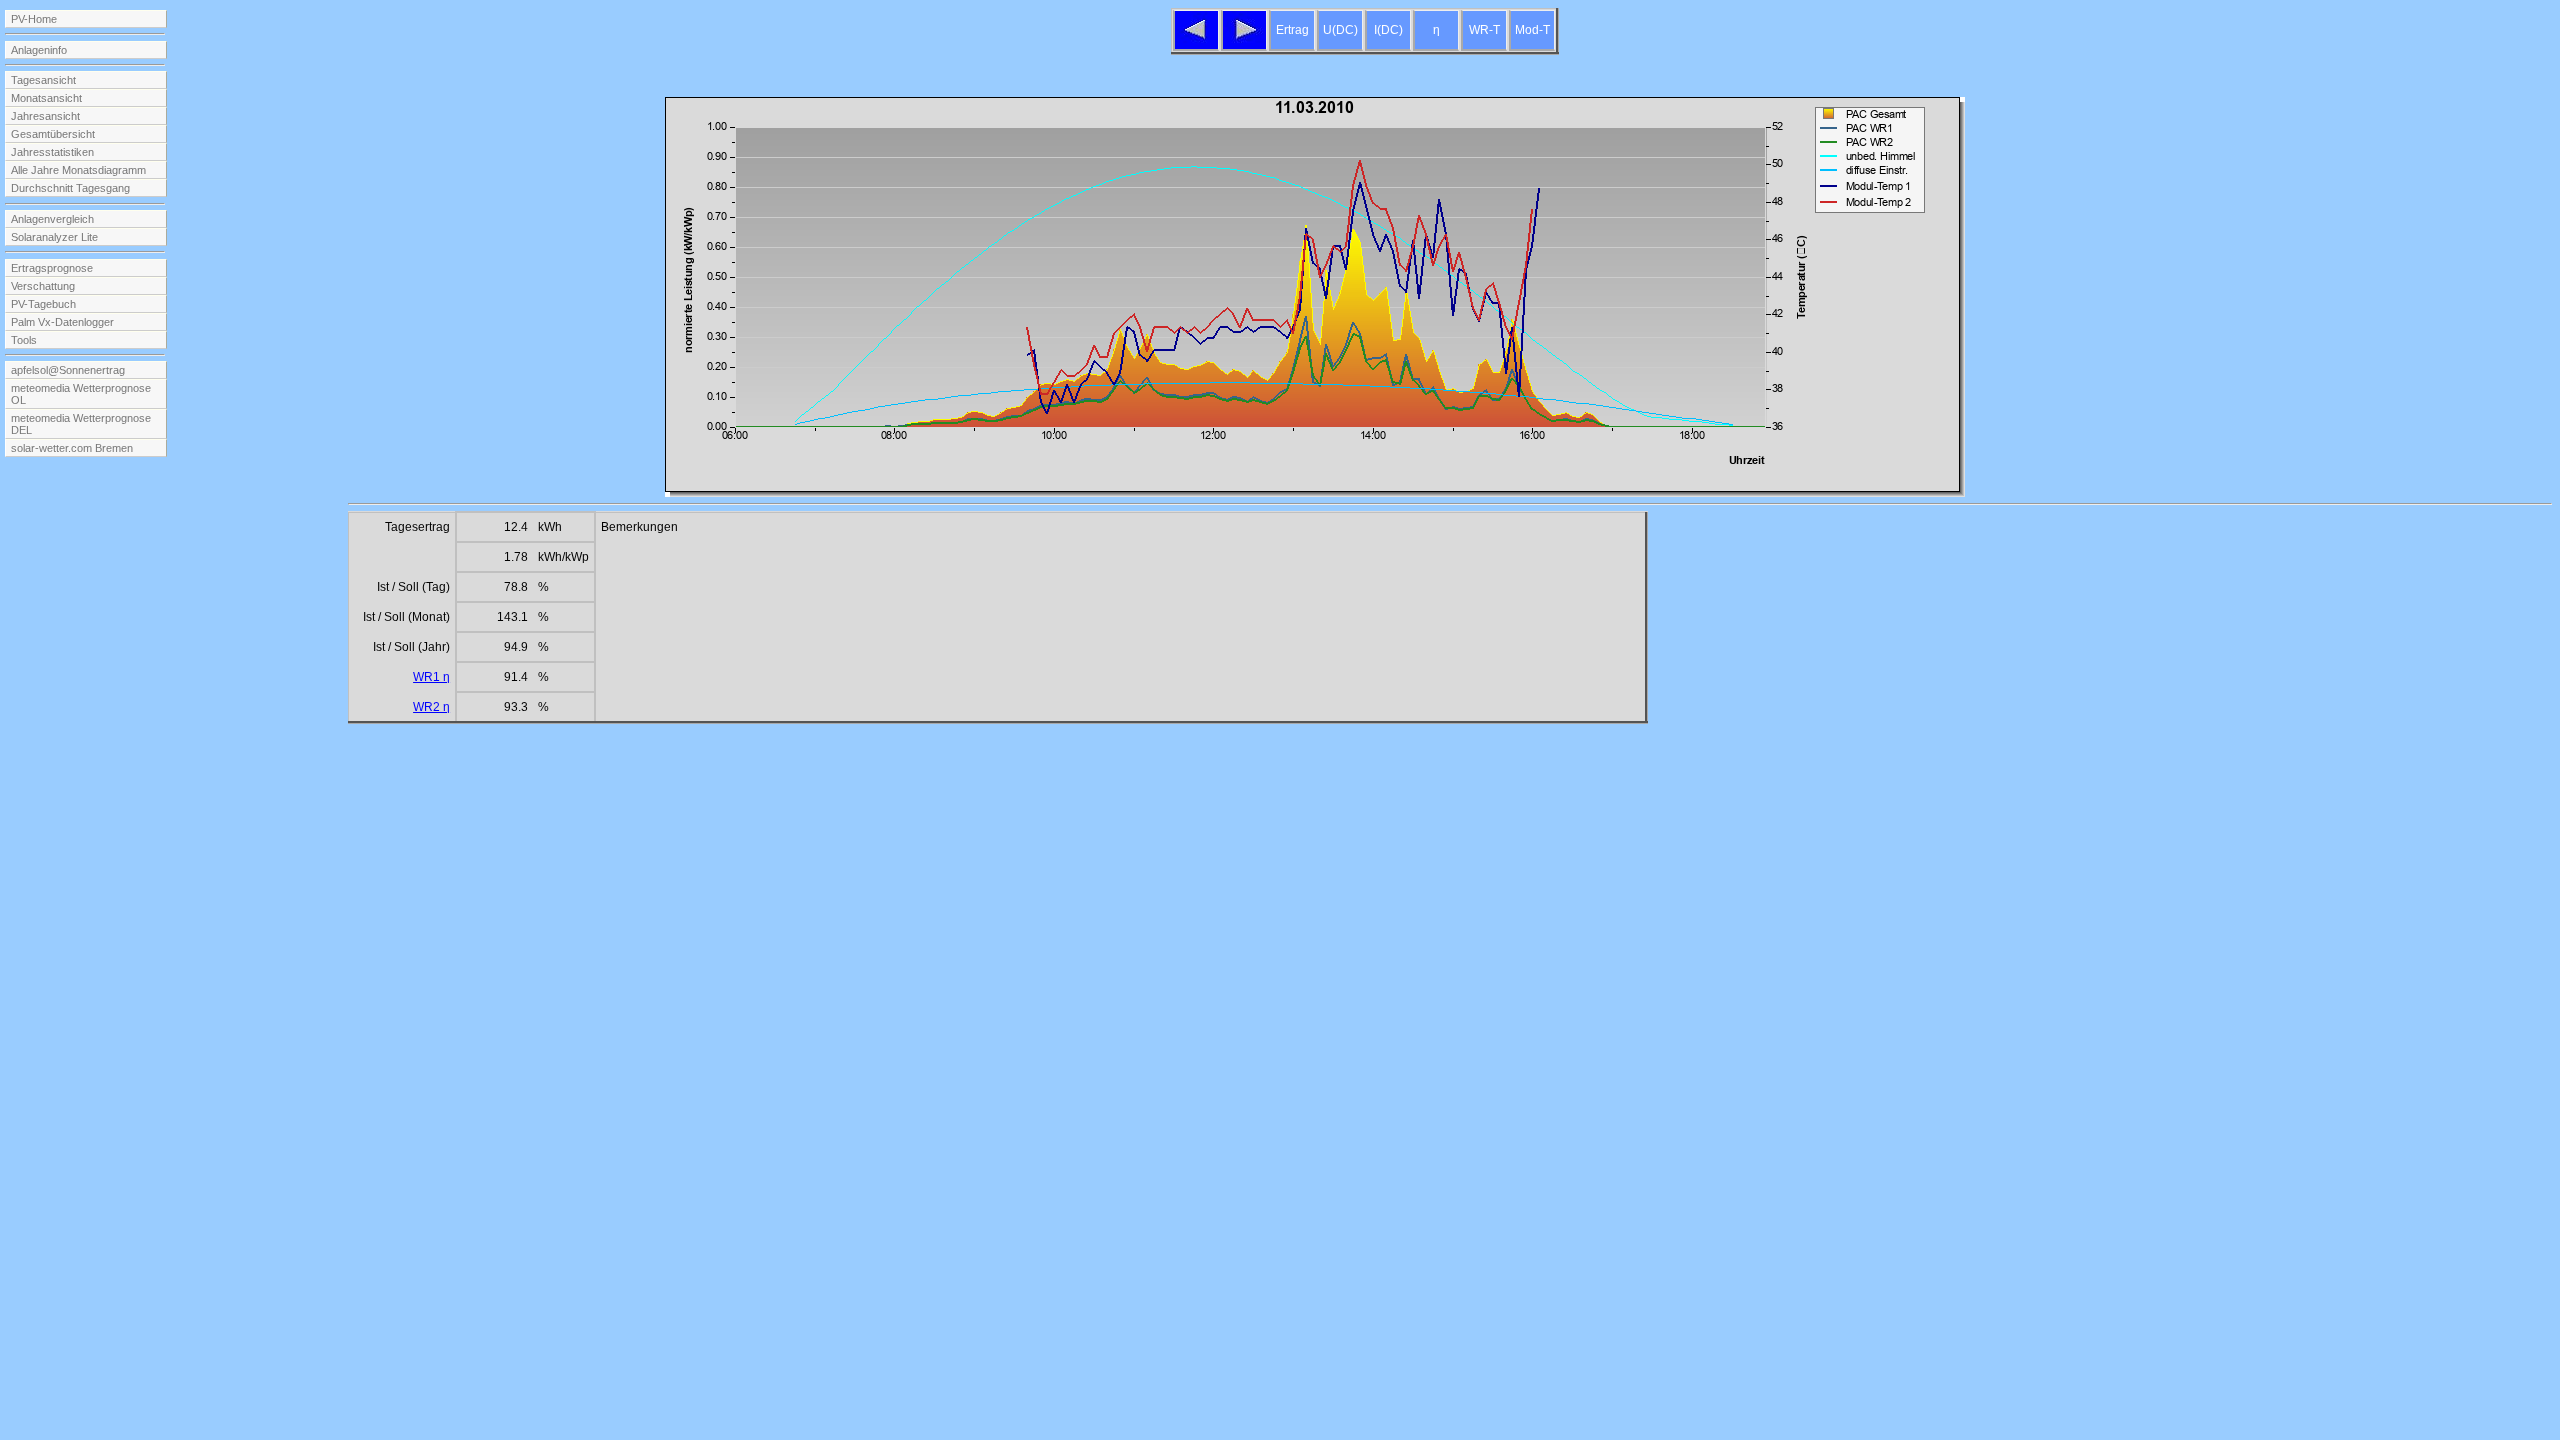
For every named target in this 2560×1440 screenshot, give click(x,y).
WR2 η (431, 707)
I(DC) (1388, 30)
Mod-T (1532, 30)
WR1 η (431, 677)
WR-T (1484, 30)
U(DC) (1340, 30)
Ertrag (1292, 30)
